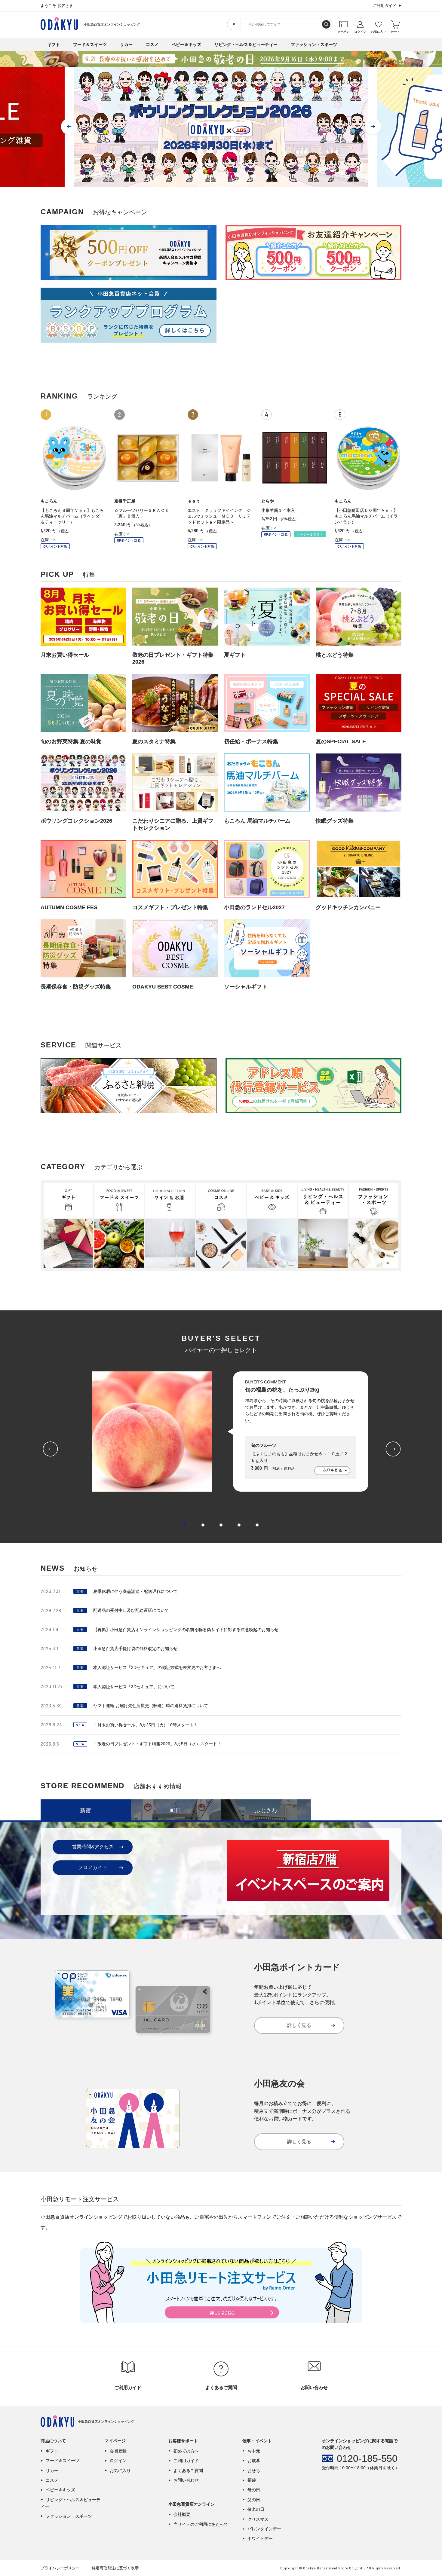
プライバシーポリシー (60, 2568)
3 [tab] (221, 1525)
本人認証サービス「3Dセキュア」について (134, 1687)
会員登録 (118, 2451)
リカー (126, 44)
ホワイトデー (260, 2538)
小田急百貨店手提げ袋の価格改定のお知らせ (135, 1649)
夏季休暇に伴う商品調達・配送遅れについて (135, 1591)
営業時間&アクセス (93, 1847)
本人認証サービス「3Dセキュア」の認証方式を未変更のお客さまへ (157, 1667)
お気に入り (120, 2471)
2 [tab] (203, 1525)
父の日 (254, 2500)
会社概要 (182, 2514)
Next (373, 127)
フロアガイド (93, 1867)
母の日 (254, 2490)
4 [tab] (239, 1525)
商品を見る (332, 1470)
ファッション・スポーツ (314, 44)
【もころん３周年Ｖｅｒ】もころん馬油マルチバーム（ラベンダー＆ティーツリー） (72, 516)
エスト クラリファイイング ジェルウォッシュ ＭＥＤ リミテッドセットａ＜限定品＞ (219, 516)
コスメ (152, 44)
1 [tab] (185, 1525)
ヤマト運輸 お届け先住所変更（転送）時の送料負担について (151, 1706)
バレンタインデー (264, 2529)
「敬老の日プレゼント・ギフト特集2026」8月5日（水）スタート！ (157, 1744)
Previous (69, 127)
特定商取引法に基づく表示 (115, 2568)
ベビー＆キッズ (186, 44)
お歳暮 (254, 2461)
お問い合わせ (186, 2480)
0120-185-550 (367, 2458)
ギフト (54, 44)
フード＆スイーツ (90, 44)
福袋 (252, 2480)
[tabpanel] (221, 1432)
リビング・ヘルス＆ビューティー (246, 44)
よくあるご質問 (188, 2471)
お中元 (254, 2451)
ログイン (118, 2461)
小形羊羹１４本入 (278, 510)
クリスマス (258, 2519)
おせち (254, 2471)
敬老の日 (256, 2509)
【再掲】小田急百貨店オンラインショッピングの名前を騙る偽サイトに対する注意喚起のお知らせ (186, 1630)
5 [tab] (257, 1525)
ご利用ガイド (385, 6)
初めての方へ (186, 2451)
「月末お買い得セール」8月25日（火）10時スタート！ (146, 1725)
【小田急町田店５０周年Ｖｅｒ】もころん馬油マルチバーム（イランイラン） (366, 516)
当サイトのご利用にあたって (201, 2524)
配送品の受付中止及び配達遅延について (131, 1610)
